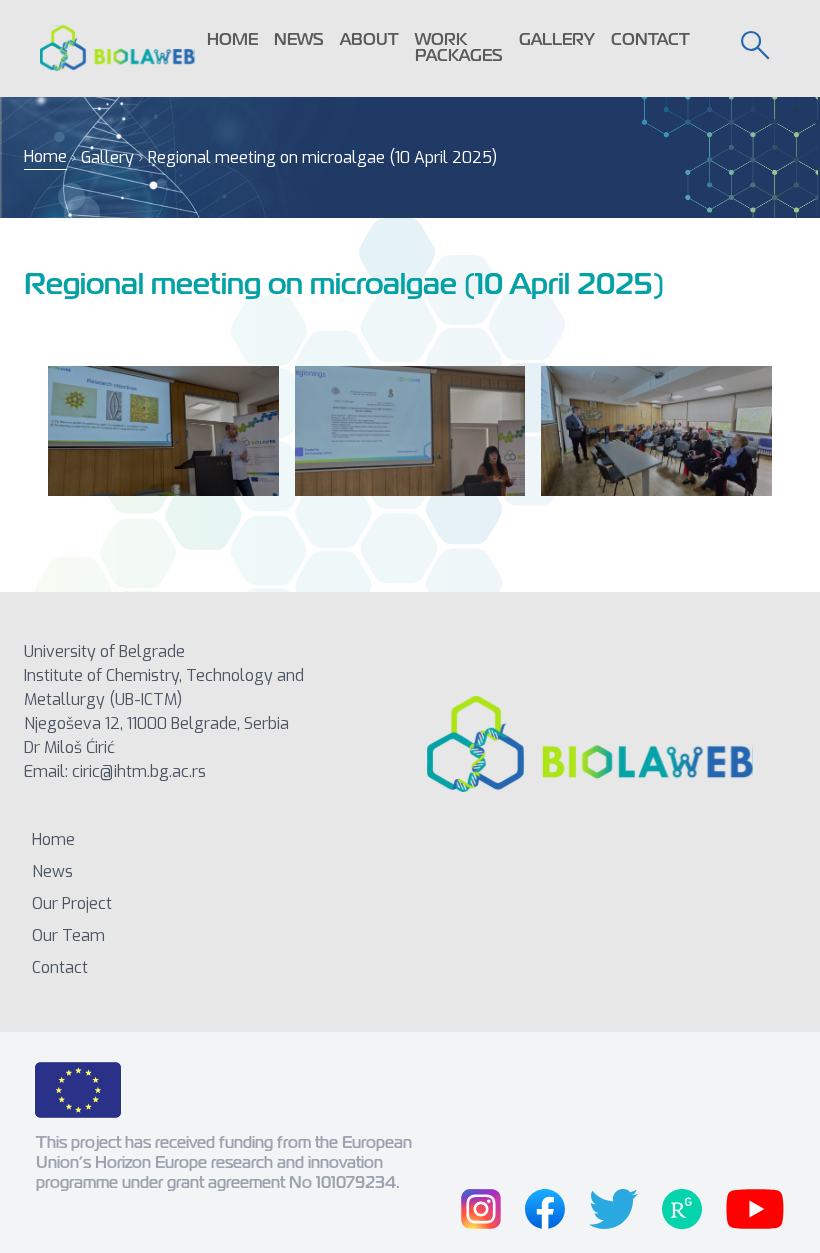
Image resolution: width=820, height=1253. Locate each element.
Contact (650, 39)
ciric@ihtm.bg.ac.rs (139, 771)
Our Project (72, 903)
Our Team (68, 935)
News (299, 39)
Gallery (557, 39)
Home (232, 39)
